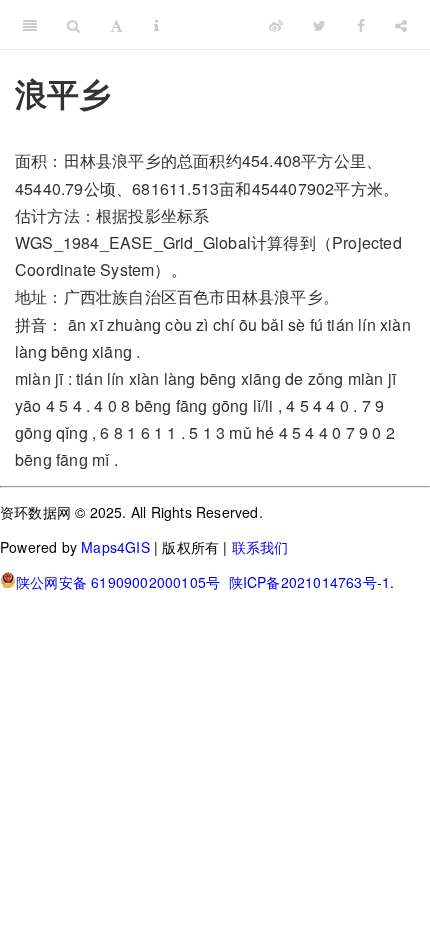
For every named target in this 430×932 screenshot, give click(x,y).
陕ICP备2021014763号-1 (310, 582)
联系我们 (260, 547)
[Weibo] (276, 25)
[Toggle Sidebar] (30, 25)
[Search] (73, 25)
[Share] (401, 25)
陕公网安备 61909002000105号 (118, 582)
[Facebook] (361, 25)
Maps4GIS (115, 547)
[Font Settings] (116, 25)
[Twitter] (319, 25)
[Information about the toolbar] (156, 25)
